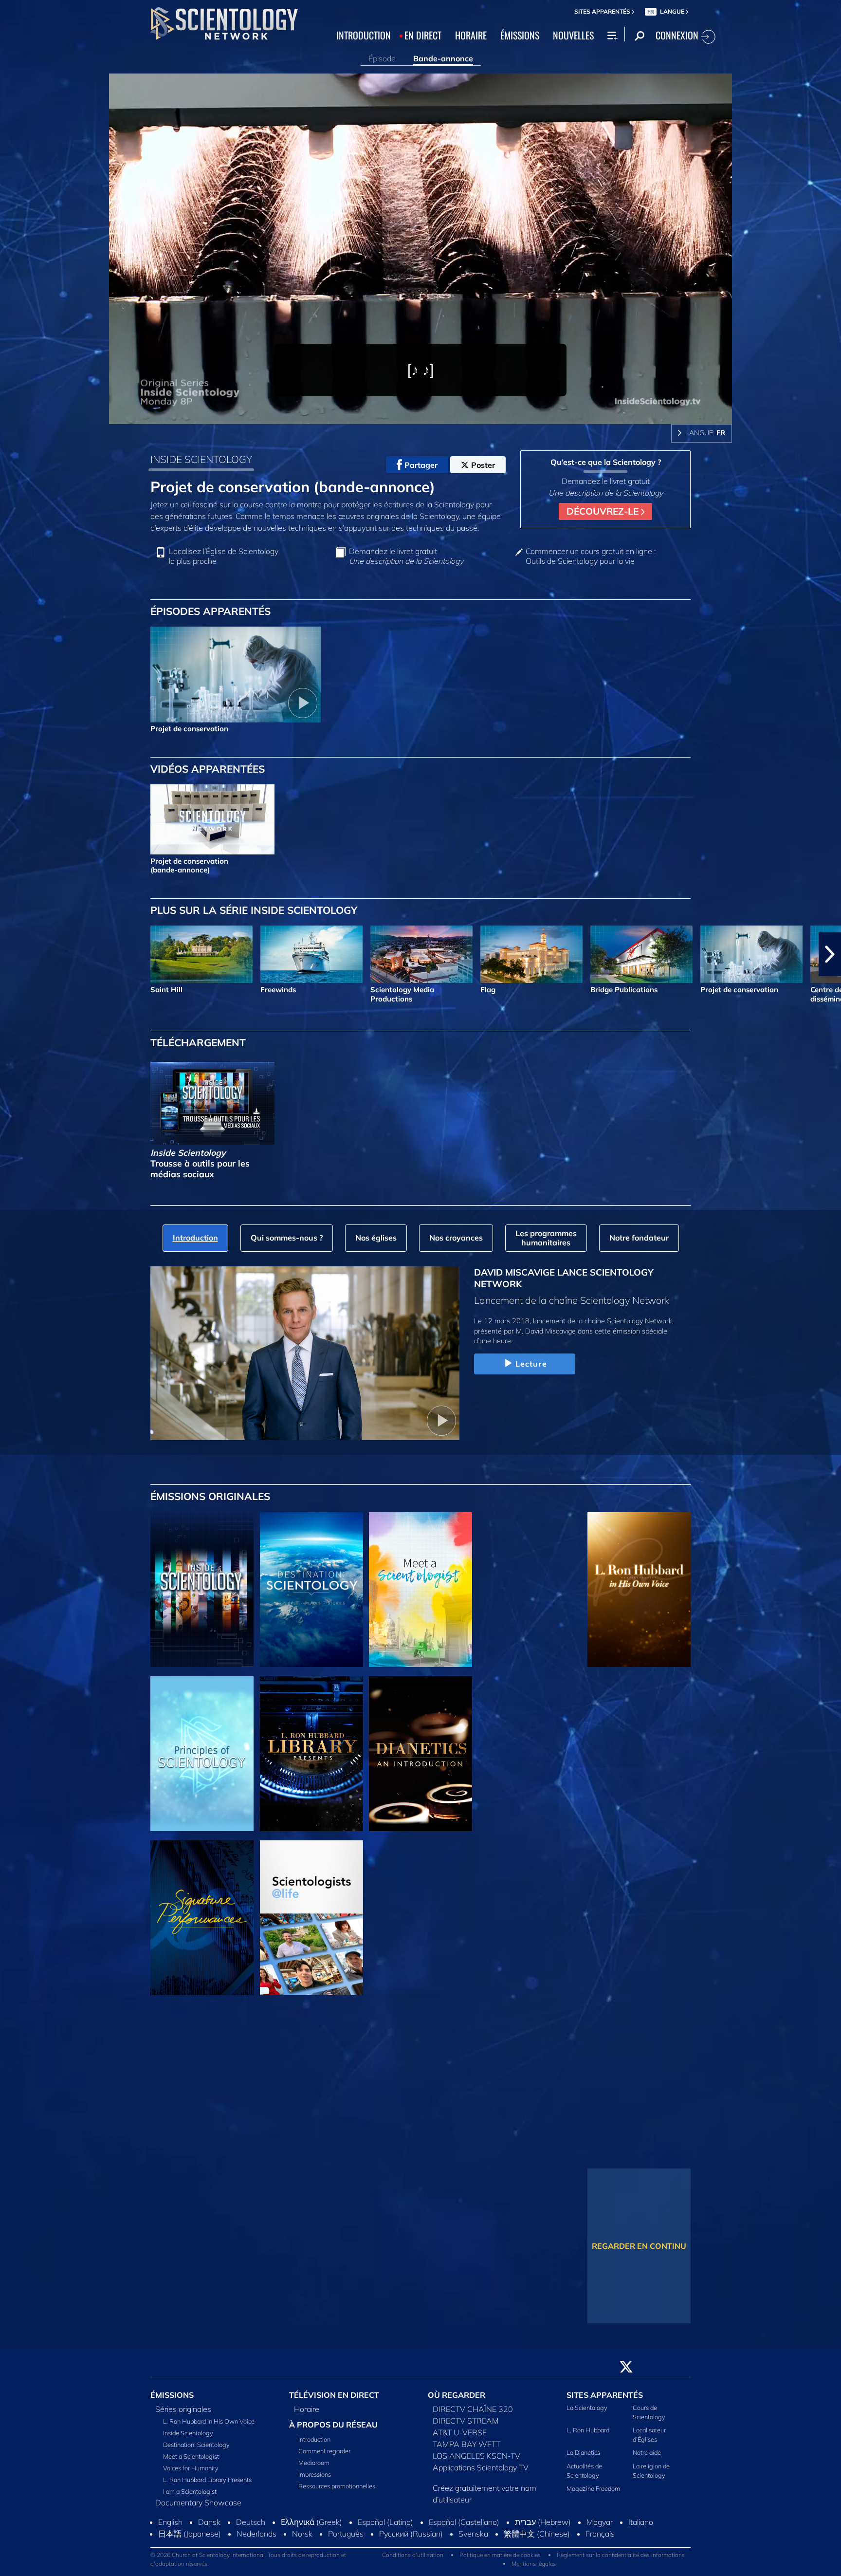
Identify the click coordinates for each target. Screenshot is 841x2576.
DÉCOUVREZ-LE (604, 511)
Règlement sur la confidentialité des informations (621, 2561)
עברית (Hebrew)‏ (543, 2527)
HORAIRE (471, 35)
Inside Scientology (188, 2438)
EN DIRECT (423, 35)
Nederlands (256, 2539)
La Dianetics (583, 2458)
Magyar (600, 2527)
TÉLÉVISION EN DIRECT (334, 2400)
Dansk (209, 2527)
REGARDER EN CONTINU (639, 2246)
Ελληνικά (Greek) (311, 2527)
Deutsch (251, 2527)
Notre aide (647, 2458)
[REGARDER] (202, 1754)
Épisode (382, 58)
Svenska (473, 2539)
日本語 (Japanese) (190, 2539)
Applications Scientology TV (481, 2473)
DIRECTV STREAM (466, 2426)
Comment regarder (324, 2456)
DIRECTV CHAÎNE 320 (473, 2414)
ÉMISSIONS (520, 35)
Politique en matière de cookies (500, 2561)
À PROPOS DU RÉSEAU (333, 2430)
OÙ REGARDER (457, 2400)
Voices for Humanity (191, 2473)
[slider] (440, 415)
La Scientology (587, 2413)
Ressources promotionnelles (337, 2491)
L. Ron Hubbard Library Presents (207, 2485)
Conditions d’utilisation (413, 2561)
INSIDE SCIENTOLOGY (201, 459)
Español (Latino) (385, 2527)
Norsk (302, 2539)
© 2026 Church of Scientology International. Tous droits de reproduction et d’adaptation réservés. (248, 2565)
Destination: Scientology (196, 2450)
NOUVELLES (573, 35)
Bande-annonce (443, 58)
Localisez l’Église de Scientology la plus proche (224, 556)
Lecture (531, 1364)
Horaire (307, 2414)
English (170, 2527)
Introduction (314, 2445)
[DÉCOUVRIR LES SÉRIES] (202, 1590)
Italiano (641, 2527)
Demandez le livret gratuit (406, 556)
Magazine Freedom (593, 2494)
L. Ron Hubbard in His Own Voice (209, 2427)
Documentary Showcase (198, 2508)
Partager (421, 465)
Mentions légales (534, 2569)
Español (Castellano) (464, 2527)
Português (346, 2539)
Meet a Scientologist (191, 2462)
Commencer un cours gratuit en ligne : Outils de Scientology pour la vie (591, 556)
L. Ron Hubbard (588, 2436)
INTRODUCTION (364, 35)
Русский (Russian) (411, 2539)
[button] (11, 954)
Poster (483, 465)
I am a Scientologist (190, 2497)
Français (600, 2539)
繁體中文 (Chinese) (537, 2539)
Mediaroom (314, 2468)
